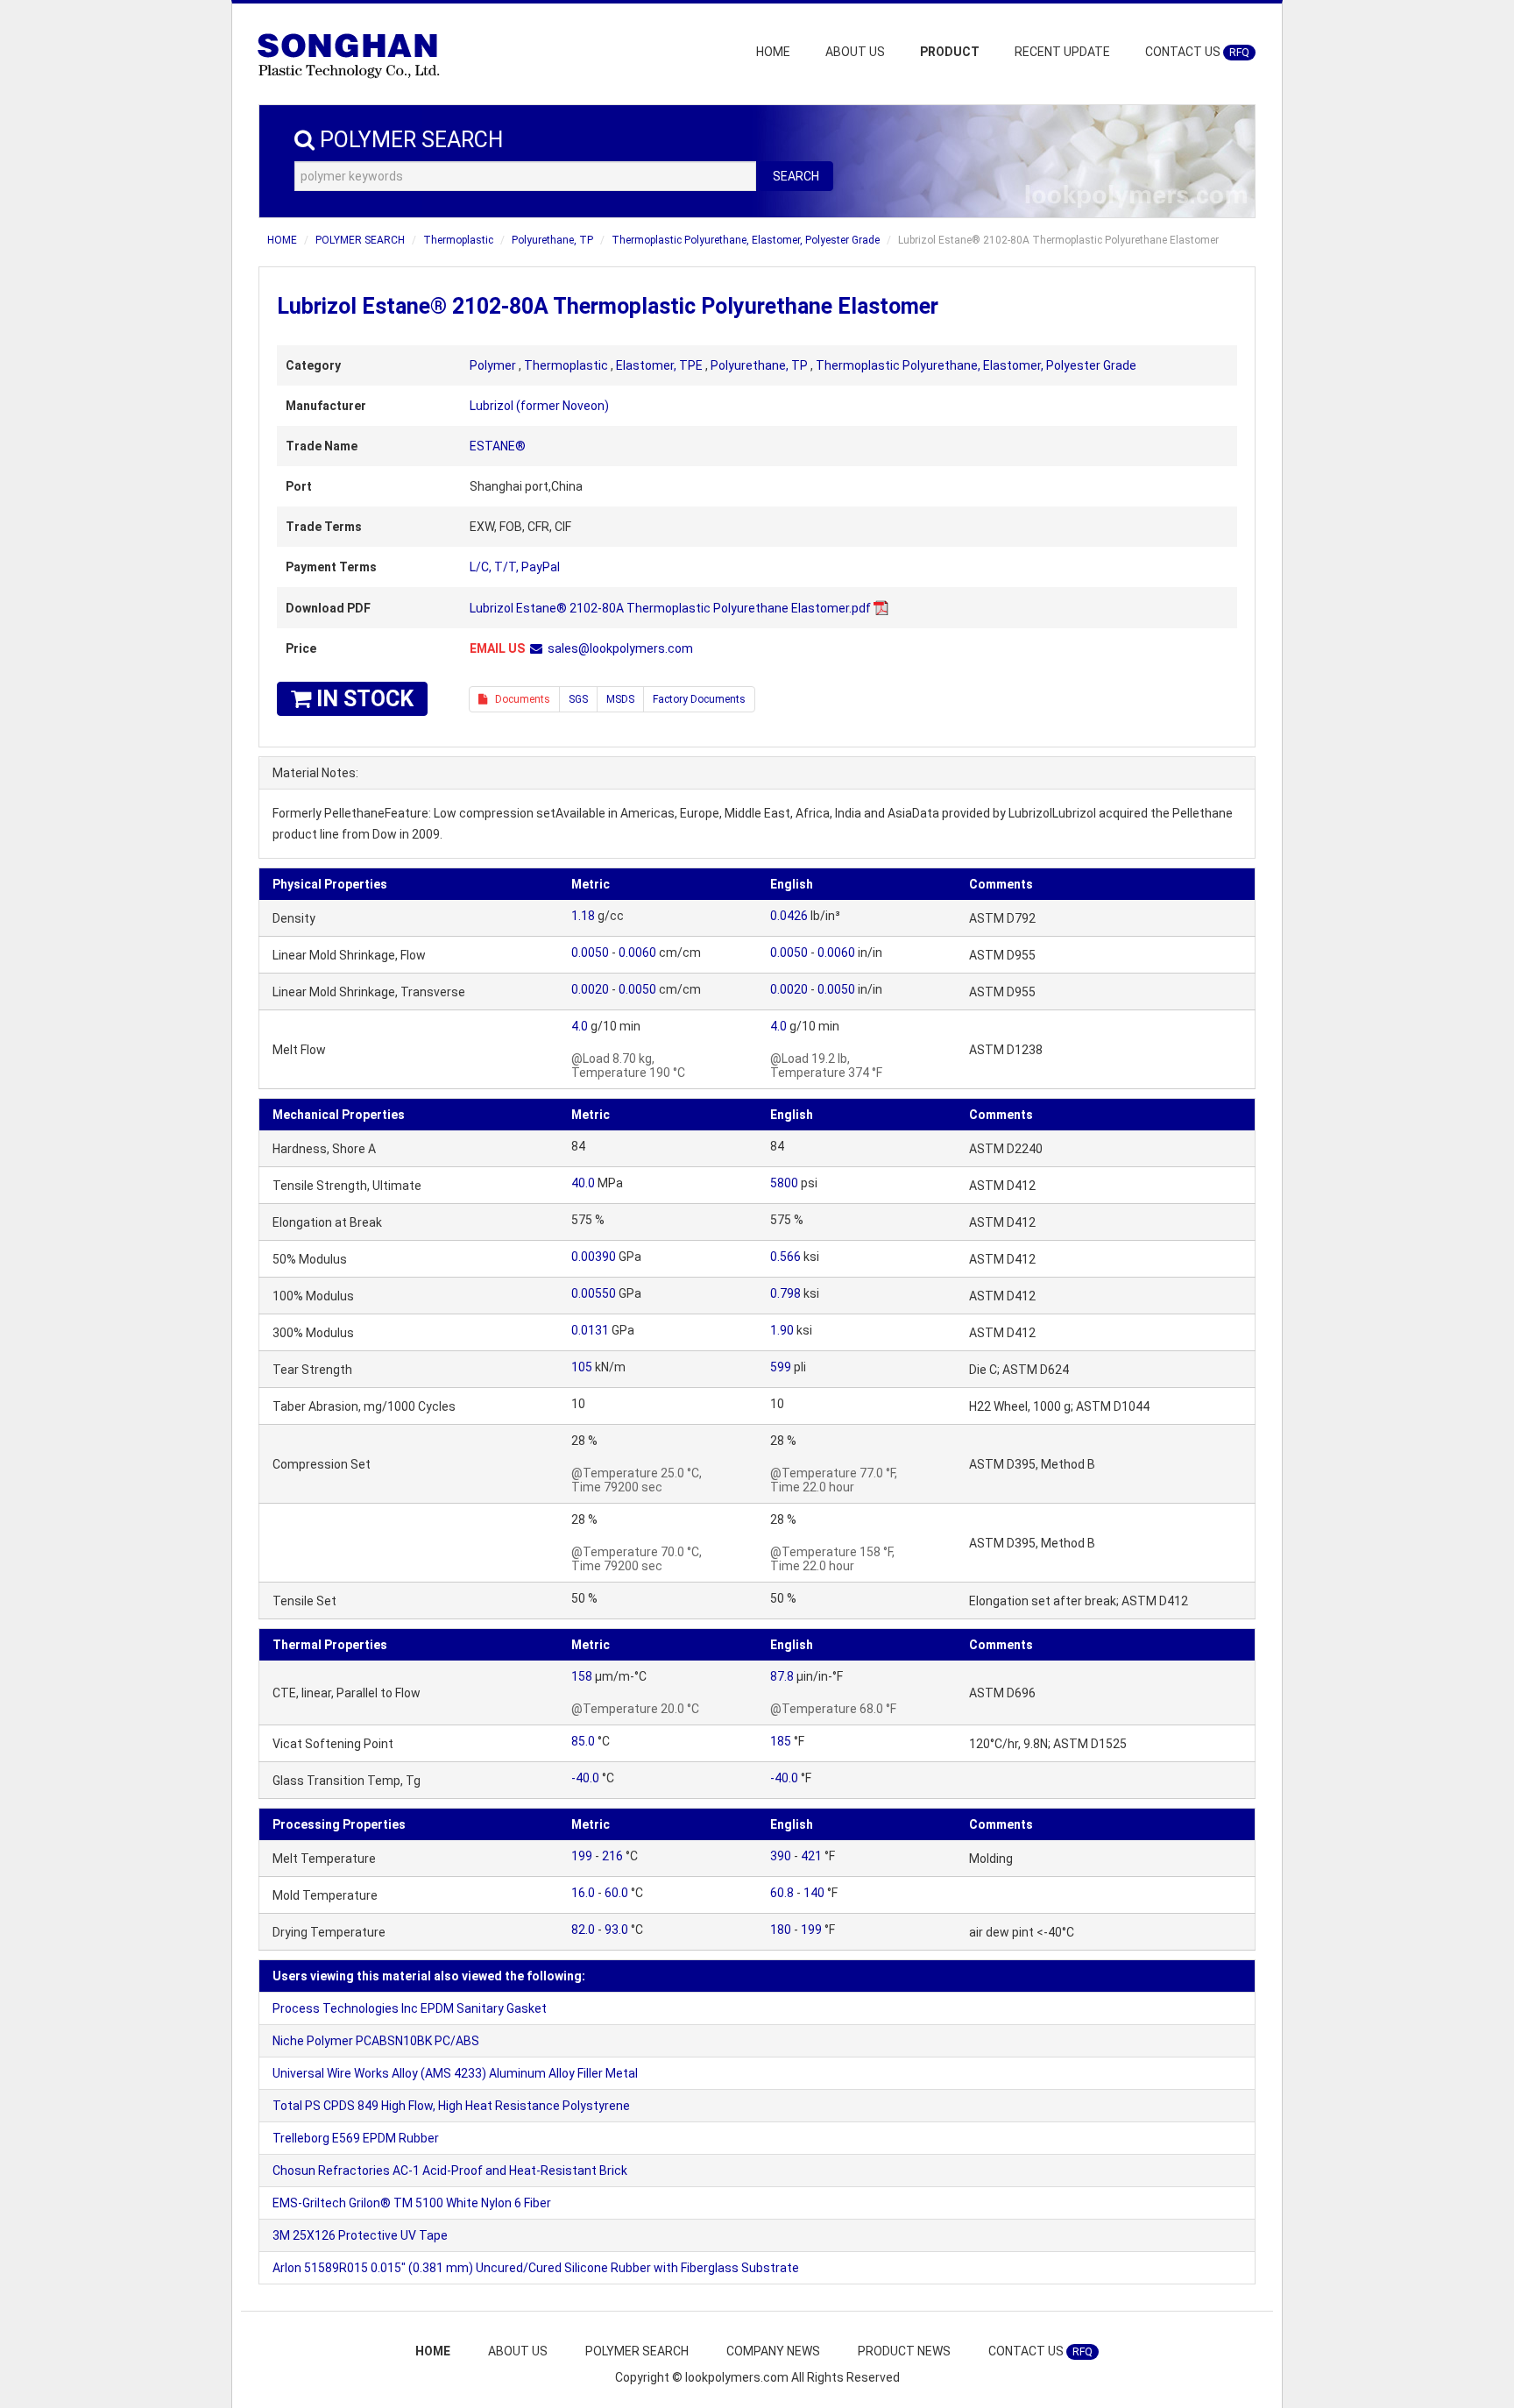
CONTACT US (1197, 52)
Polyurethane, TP (552, 240)
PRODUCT (950, 52)
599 (781, 1367)
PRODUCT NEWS (904, 2351)
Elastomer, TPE (659, 365)
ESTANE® (498, 446)
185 (781, 1741)
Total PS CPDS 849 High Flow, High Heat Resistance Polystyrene (451, 2106)
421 (811, 1856)
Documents (519, 699)
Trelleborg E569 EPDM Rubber (356, 2138)
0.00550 (594, 1293)
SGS (578, 699)
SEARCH (796, 176)
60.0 (616, 1893)
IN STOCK (362, 699)
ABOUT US (855, 52)
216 (612, 1856)
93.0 (616, 1930)
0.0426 (789, 916)
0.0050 (590, 953)
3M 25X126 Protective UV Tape (360, 2235)
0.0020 (590, 989)
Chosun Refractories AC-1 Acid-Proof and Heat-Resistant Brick (450, 2171)
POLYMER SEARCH (360, 240)
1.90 (782, 1330)
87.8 (782, 1676)
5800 (784, 1183)
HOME (773, 52)
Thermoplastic (458, 240)
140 (814, 1893)
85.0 (583, 1741)
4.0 (580, 1026)
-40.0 (585, 1778)
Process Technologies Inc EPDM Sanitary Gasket (410, 2008)
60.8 (782, 1893)
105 (582, 1367)
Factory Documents (699, 699)
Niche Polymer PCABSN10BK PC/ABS (376, 2041)
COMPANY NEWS (773, 2351)
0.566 (785, 1257)
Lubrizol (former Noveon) (539, 406)
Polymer (493, 365)
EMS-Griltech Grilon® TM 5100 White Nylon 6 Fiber (412, 2203)
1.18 (583, 916)
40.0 (583, 1183)
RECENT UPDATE (1062, 52)
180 (781, 1930)
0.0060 (637, 953)
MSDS (620, 699)
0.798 (785, 1293)
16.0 (583, 1893)
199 (582, 1856)
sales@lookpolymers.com (620, 648)
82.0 (583, 1930)
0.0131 (590, 1330)
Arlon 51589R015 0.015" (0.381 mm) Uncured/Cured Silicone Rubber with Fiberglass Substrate (536, 2268)
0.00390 (594, 1257)
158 (582, 1676)
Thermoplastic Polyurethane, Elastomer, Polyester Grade (746, 240)
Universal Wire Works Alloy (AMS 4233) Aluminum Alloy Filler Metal (455, 2073)
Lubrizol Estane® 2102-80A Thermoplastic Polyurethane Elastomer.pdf (670, 608)
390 (781, 1856)
